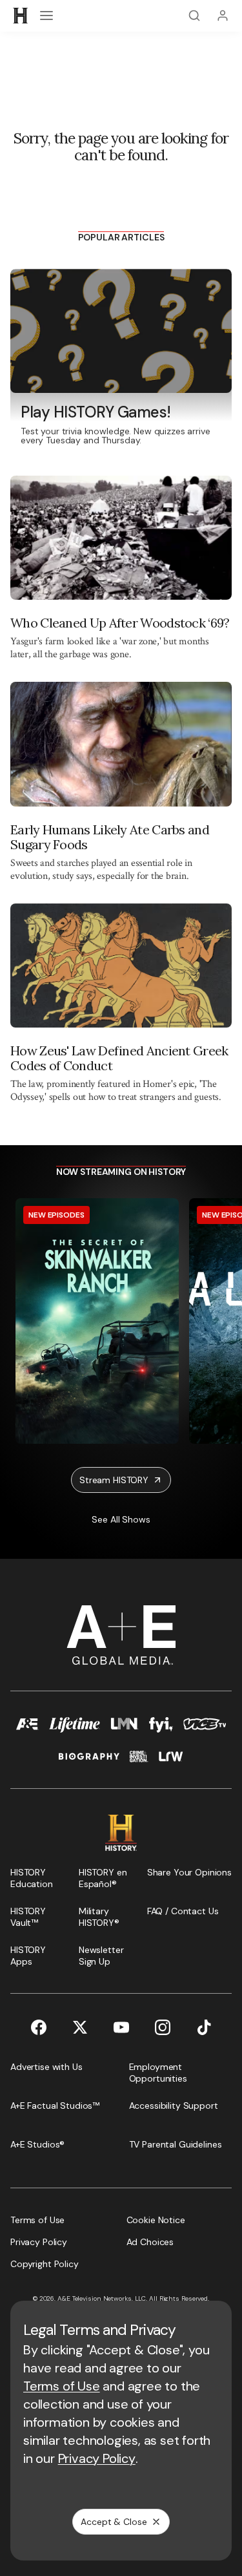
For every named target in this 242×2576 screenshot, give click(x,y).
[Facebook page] (39, 2027)
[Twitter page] (80, 2027)
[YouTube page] (121, 2027)
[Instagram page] (163, 2027)
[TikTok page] (204, 2027)
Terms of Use (62, 2386)
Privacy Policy (97, 2458)
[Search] (194, 16)
